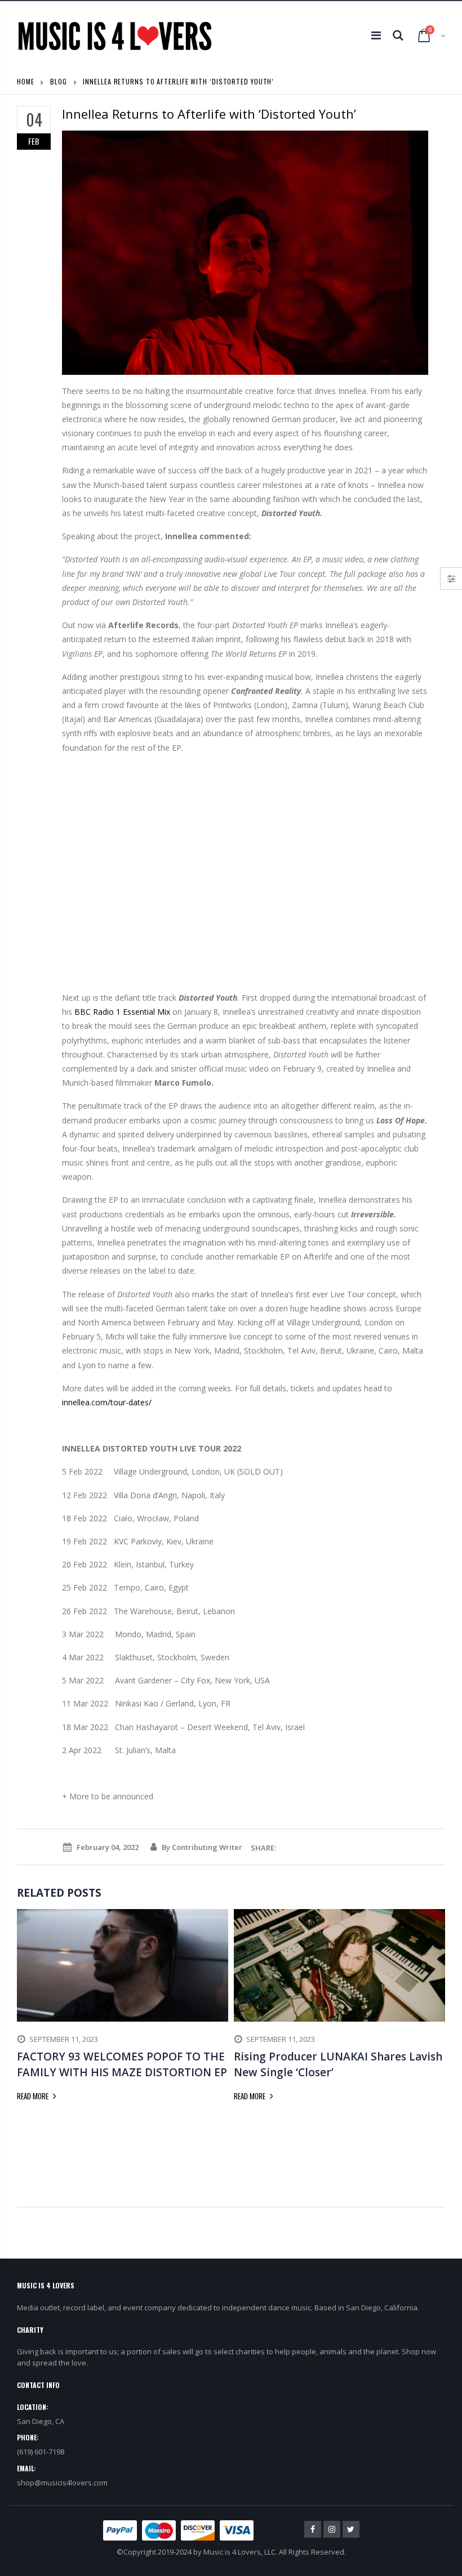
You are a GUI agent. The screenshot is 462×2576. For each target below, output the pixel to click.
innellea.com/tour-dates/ (107, 1402)
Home (26, 81)
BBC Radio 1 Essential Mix (122, 1012)
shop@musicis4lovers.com (62, 2483)
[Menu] (376, 35)
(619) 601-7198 (41, 2452)
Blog (59, 81)
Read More (34, 2096)
